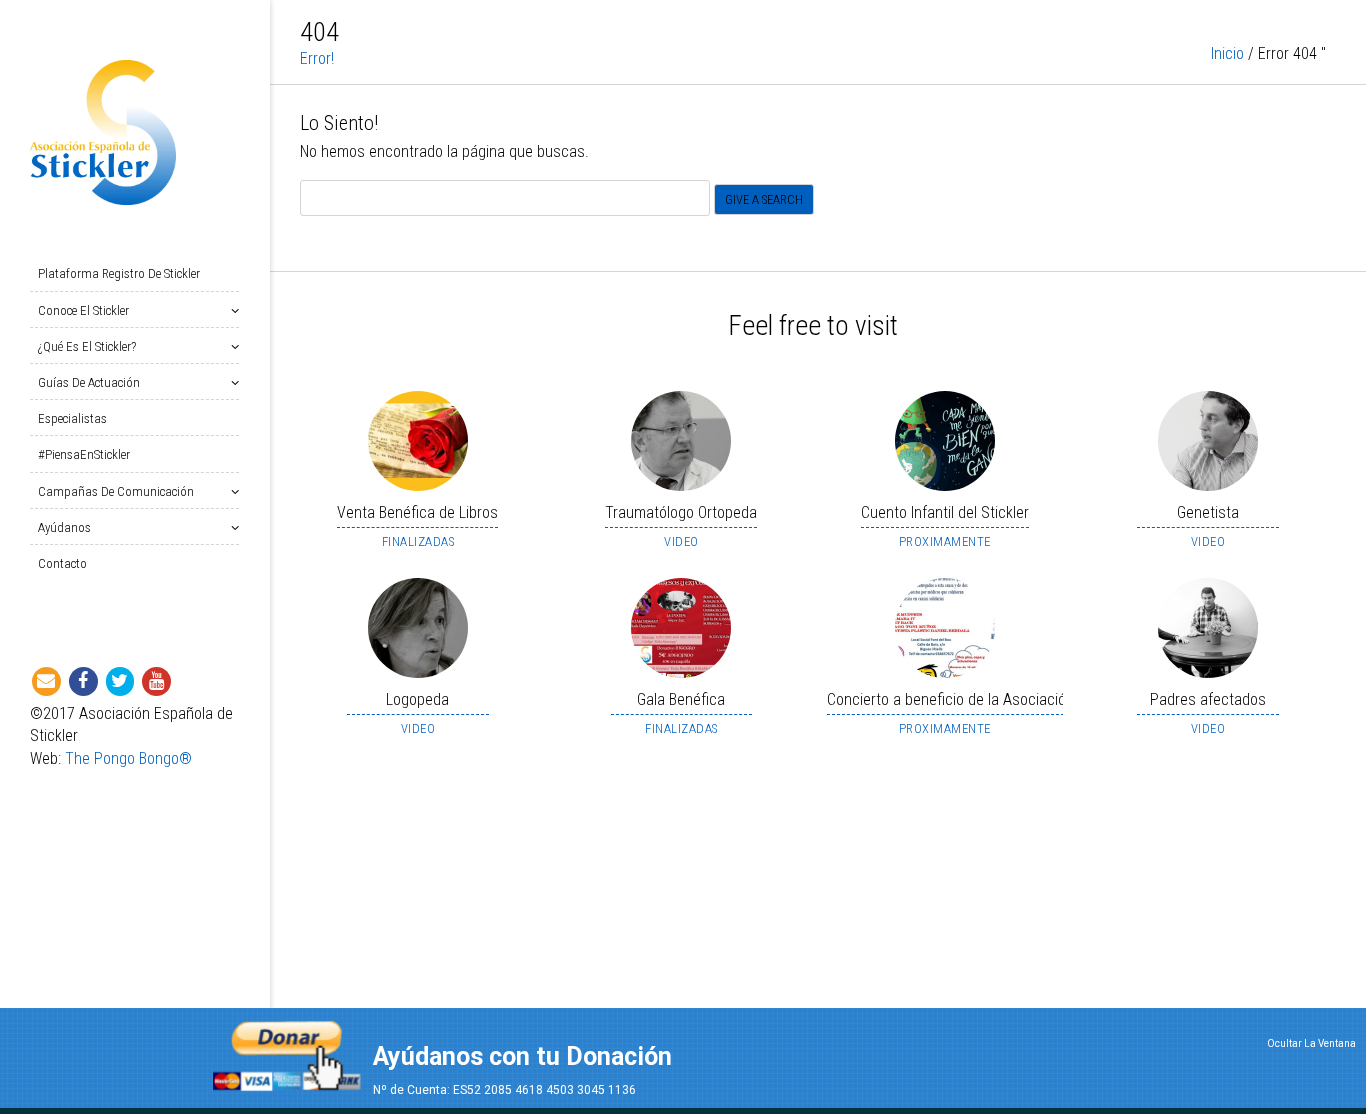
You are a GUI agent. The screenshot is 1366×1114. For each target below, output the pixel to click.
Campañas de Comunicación (116, 491)
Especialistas (72, 418)
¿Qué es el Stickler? (87, 346)
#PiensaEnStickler (84, 454)
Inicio (1227, 53)
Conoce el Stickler (83, 310)
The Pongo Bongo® (128, 758)
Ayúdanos (64, 527)
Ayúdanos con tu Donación (522, 1056)
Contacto (62, 563)
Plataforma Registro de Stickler (119, 273)
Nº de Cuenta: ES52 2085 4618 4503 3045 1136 (504, 1090)
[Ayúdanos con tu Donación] (287, 1049)
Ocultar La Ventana (1311, 1043)
